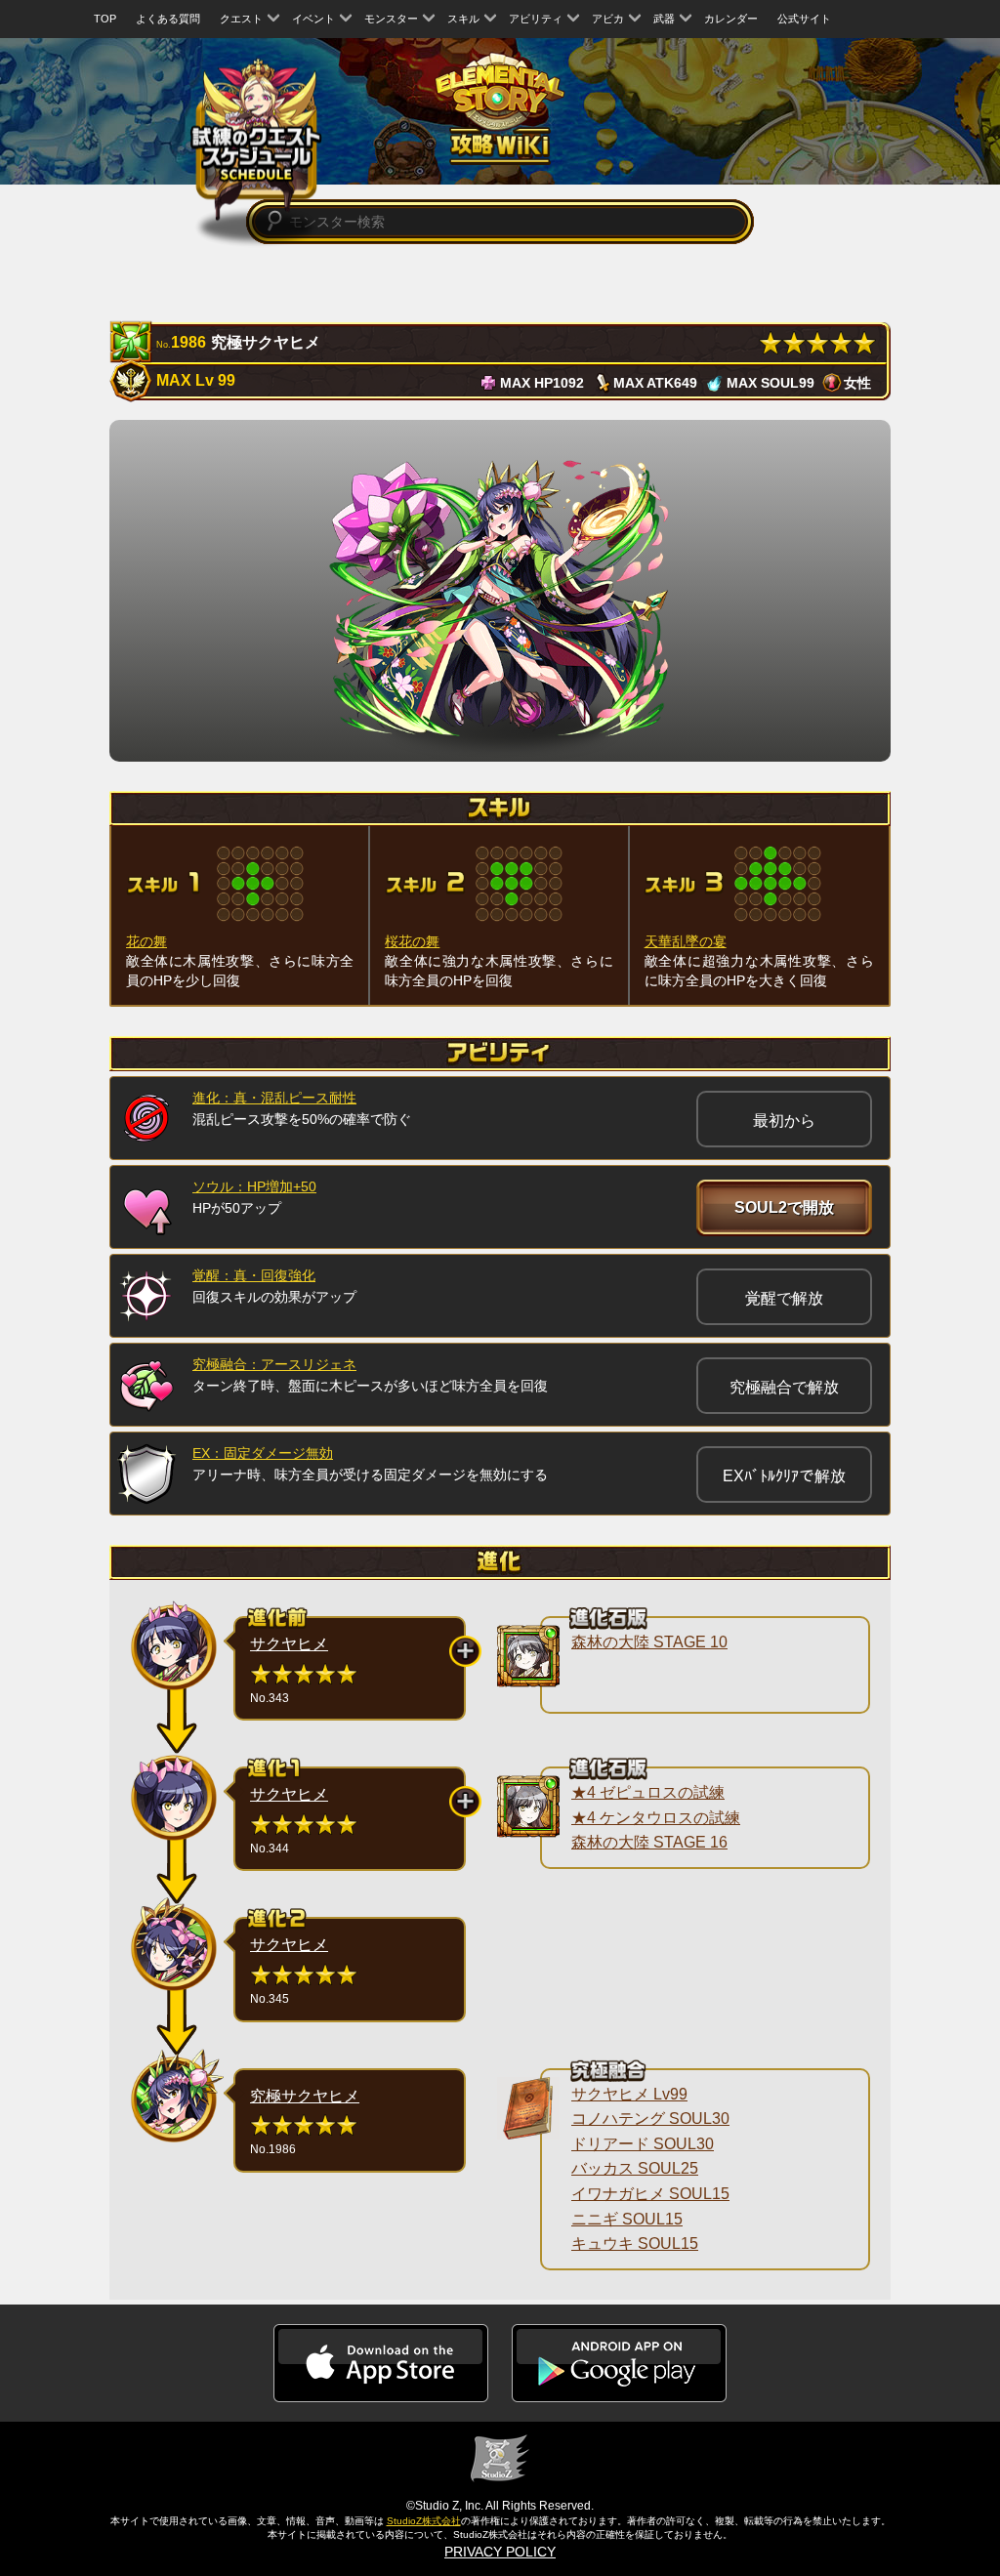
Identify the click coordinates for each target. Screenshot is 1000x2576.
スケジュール (256, 138)
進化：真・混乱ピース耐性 (274, 1098)
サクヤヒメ (289, 1644)
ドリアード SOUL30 (643, 2144)
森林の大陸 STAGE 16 (649, 1842)
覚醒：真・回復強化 (254, 1275)
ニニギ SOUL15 (627, 2219)
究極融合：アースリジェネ (274, 1364)
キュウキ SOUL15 (635, 2244)
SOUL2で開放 (784, 1207)
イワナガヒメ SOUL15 (650, 2194)
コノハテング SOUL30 (650, 2119)
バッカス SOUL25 (635, 2168)
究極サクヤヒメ (305, 2096)
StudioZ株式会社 (424, 2521)
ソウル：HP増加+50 (254, 1186)
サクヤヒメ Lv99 (629, 2094)
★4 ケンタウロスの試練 (656, 1818)
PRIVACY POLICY (500, 2552)
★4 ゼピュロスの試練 (648, 1792)
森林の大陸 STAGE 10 (649, 1642)
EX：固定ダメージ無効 (263, 1453)
